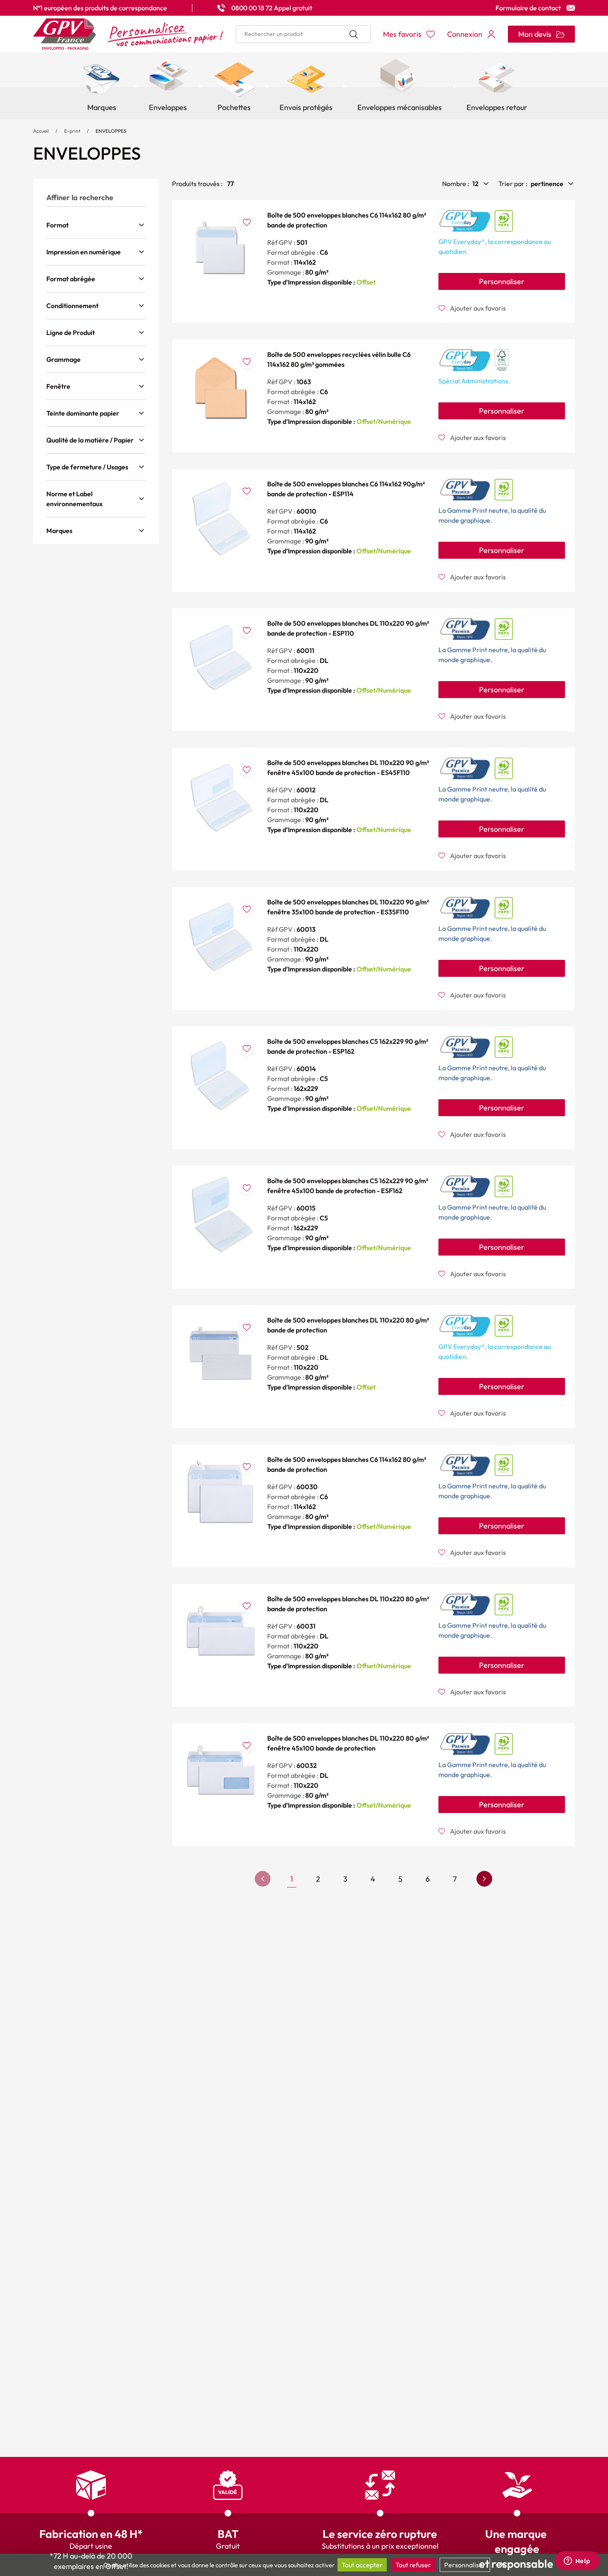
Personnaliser (502, 281)
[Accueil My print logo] (128, 34)
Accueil (41, 131)
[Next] (484, 1879)
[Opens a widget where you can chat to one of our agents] (577, 2562)
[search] (303, 34)
